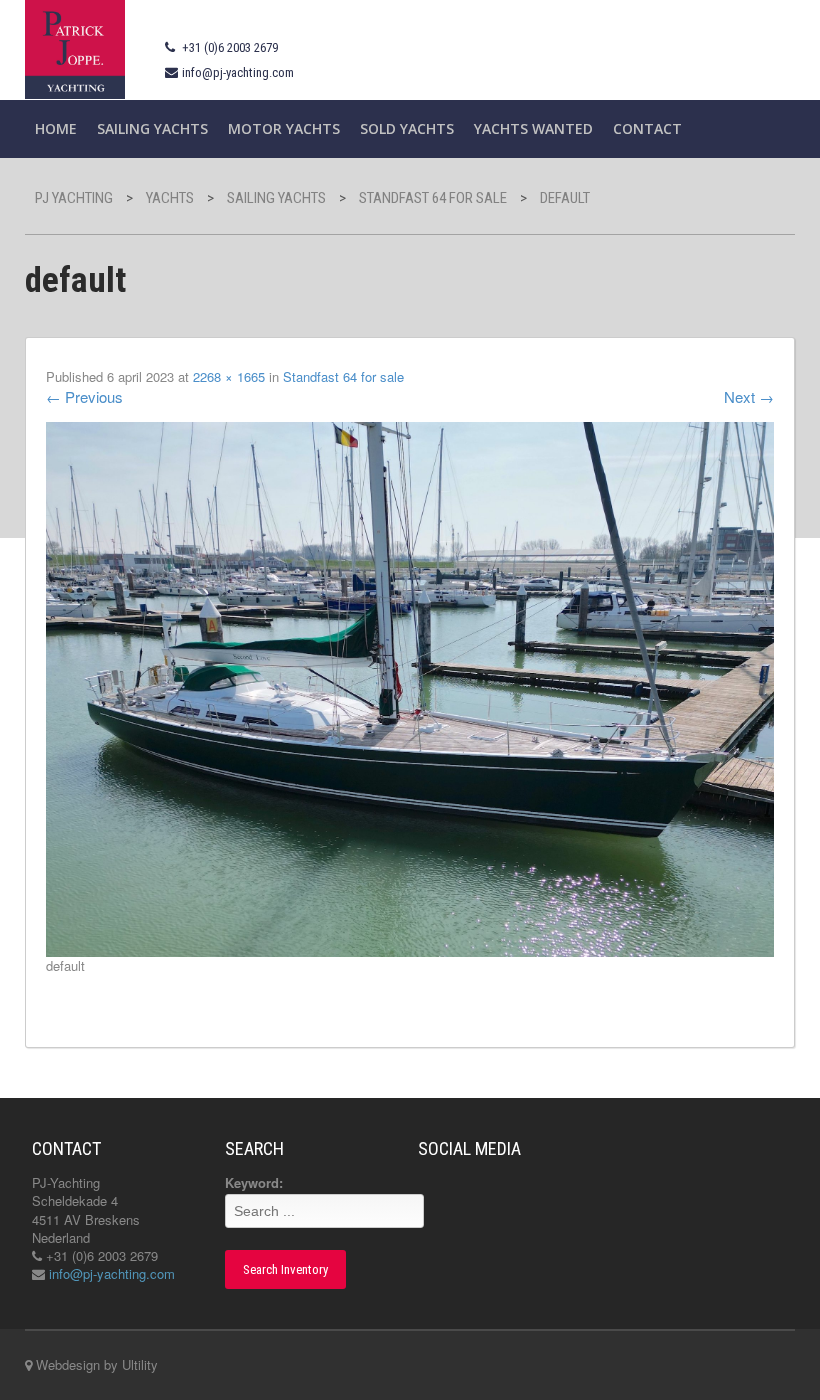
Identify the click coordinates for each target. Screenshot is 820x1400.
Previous (84, 396)
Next (749, 396)
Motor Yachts (284, 128)
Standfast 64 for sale (343, 376)
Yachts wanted (533, 128)
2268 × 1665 (229, 376)
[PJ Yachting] (75, 47)
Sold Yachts (407, 128)
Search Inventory (285, 1269)
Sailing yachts (152, 128)
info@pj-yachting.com (238, 72)
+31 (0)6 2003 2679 (230, 47)
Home (56, 128)
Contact (647, 128)
